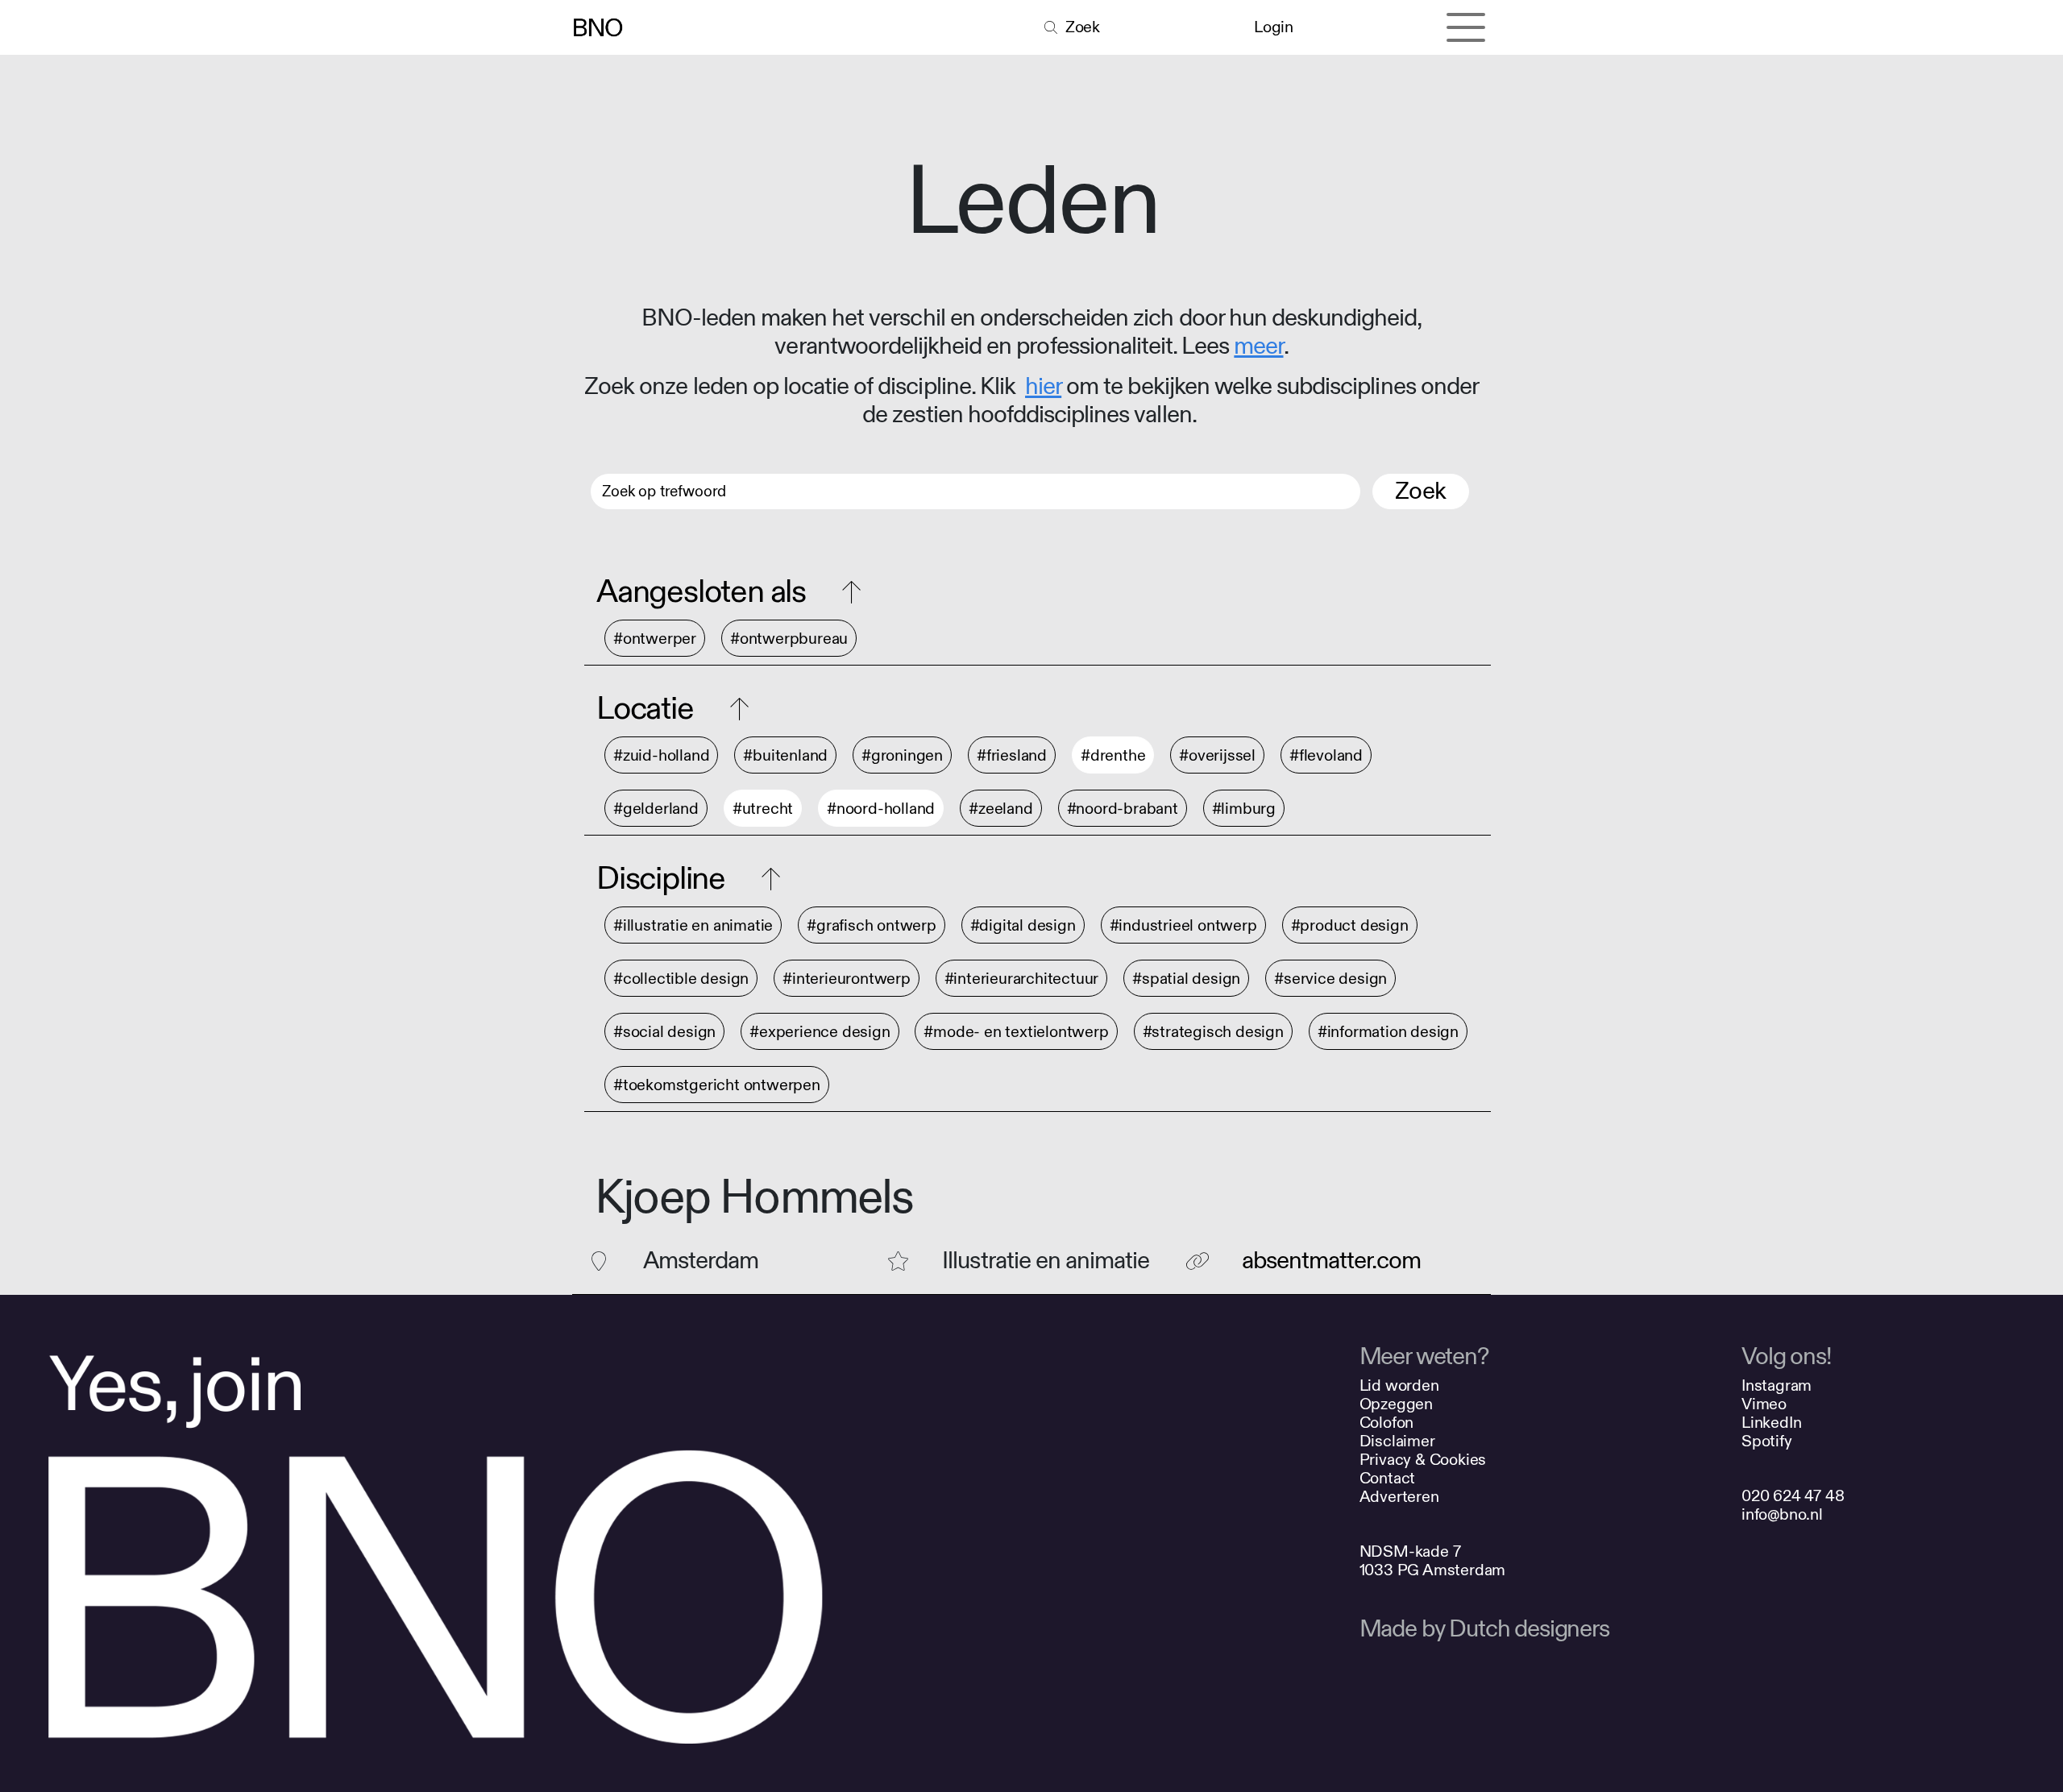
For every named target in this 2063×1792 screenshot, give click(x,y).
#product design (1350, 925)
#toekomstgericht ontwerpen (717, 1085)
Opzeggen (1396, 1404)
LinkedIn (1771, 1423)
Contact (1388, 1478)
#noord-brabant (1123, 809)
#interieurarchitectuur (1022, 979)
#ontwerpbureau (789, 639)
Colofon (1387, 1423)
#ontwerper (655, 639)
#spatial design (1186, 979)
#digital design (1023, 925)
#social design (664, 1032)
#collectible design (681, 979)
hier (1043, 387)
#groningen (902, 755)
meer (1258, 346)
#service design (1330, 979)
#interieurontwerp (847, 979)
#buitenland (785, 755)
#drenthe (1113, 755)
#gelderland (656, 809)
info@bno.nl (1782, 1514)
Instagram (1777, 1385)
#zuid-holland (661, 755)
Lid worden (1399, 1385)
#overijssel (1217, 755)
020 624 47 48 (1793, 1496)
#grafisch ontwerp (872, 925)
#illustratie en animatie (693, 925)
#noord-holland (881, 809)
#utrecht (763, 809)
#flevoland (1326, 755)
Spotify (1767, 1441)
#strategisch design (1213, 1032)
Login (1273, 27)
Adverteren (1399, 1497)
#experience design (820, 1032)
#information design (1388, 1032)
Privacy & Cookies (1423, 1460)
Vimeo (1764, 1404)
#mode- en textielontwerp (1016, 1032)
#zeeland (1000, 809)
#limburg (1244, 809)
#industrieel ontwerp (1183, 925)
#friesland (1012, 755)
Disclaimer (1397, 1441)
